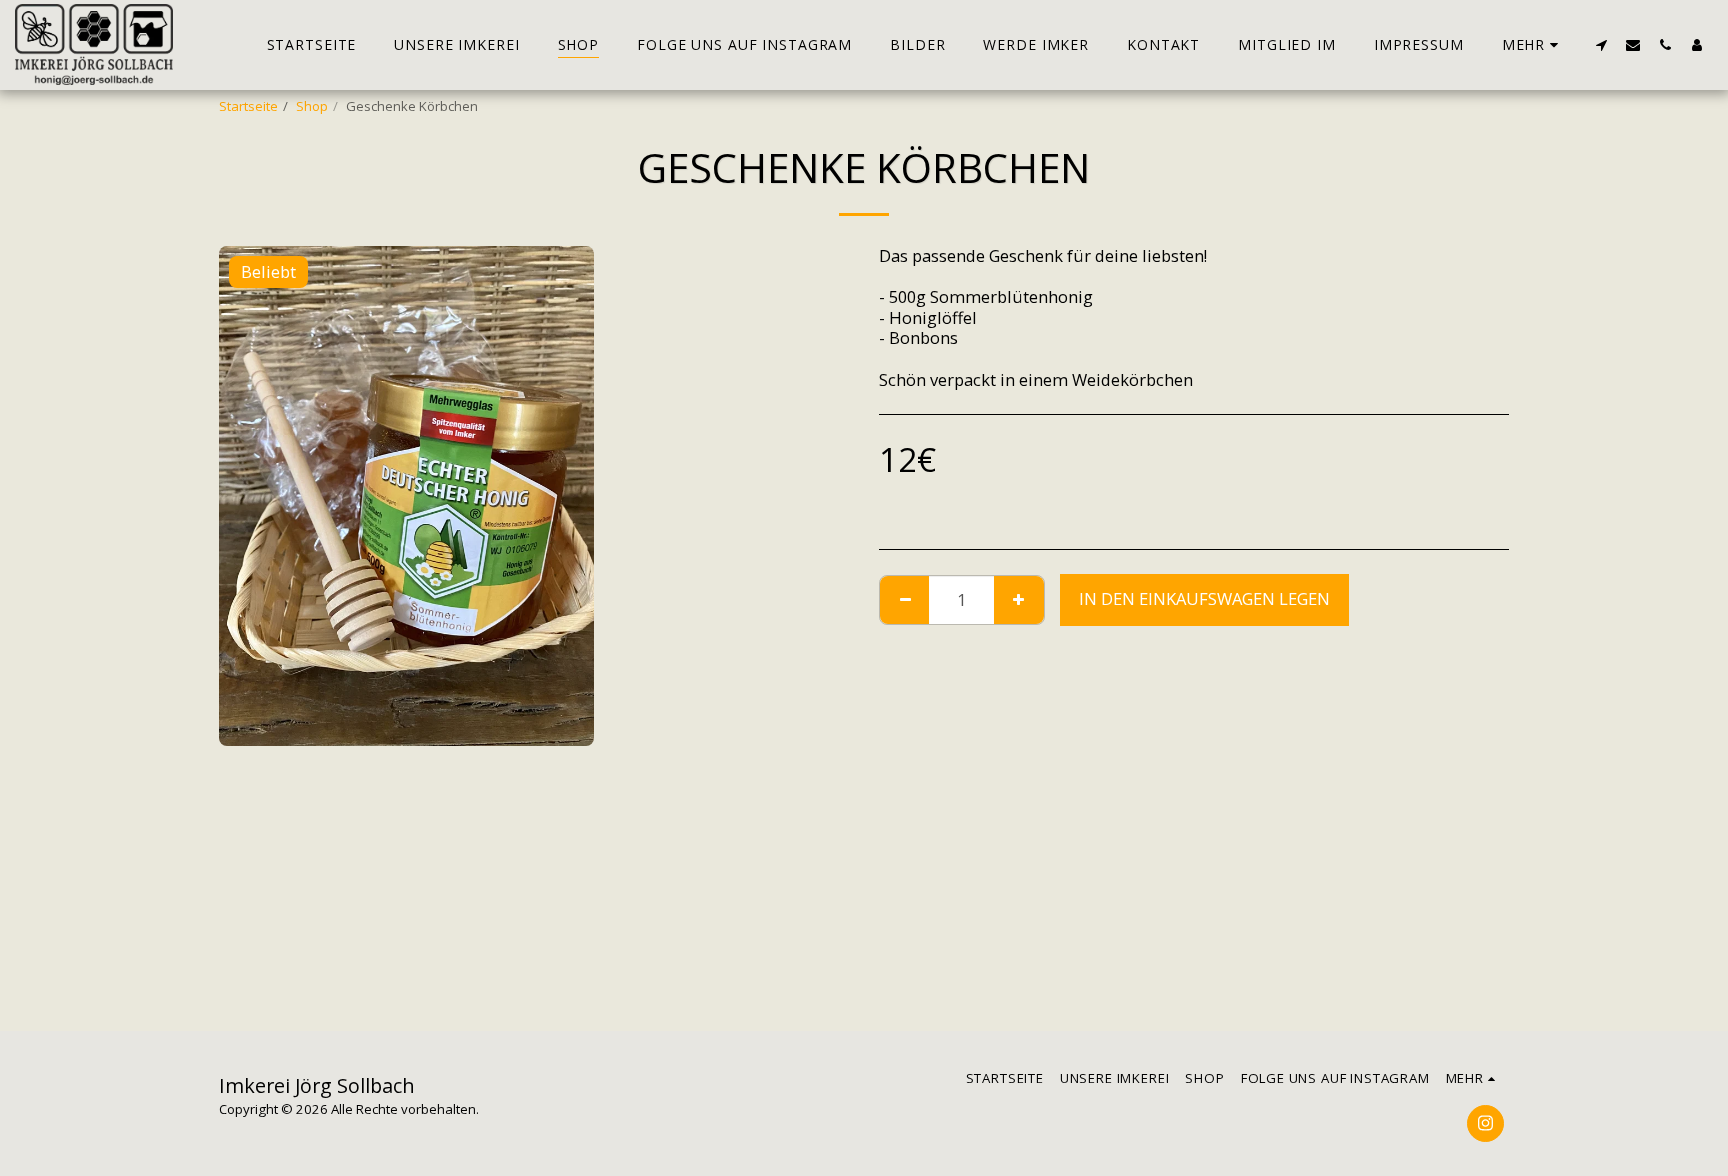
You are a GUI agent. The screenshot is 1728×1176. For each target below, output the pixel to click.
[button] (1601, 44)
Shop (312, 106)
